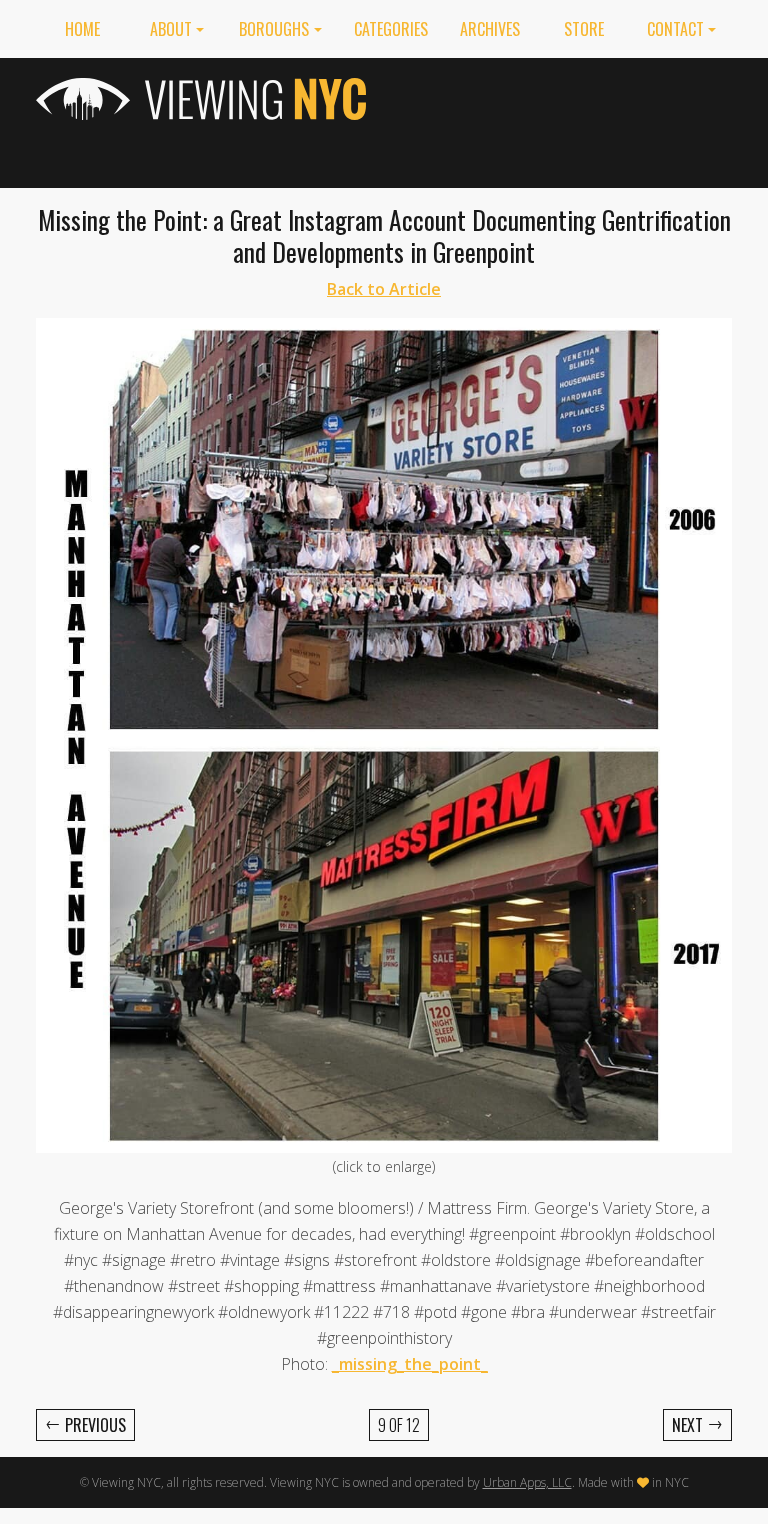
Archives (490, 29)
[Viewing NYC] (204, 99)
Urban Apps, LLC (527, 1482)
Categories (391, 29)
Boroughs (274, 29)
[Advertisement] (564, 119)
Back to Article (384, 289)
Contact (675, 29)
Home (82, 29)
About (171, 29)
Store (584, 29)
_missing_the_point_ (410, 1364)
